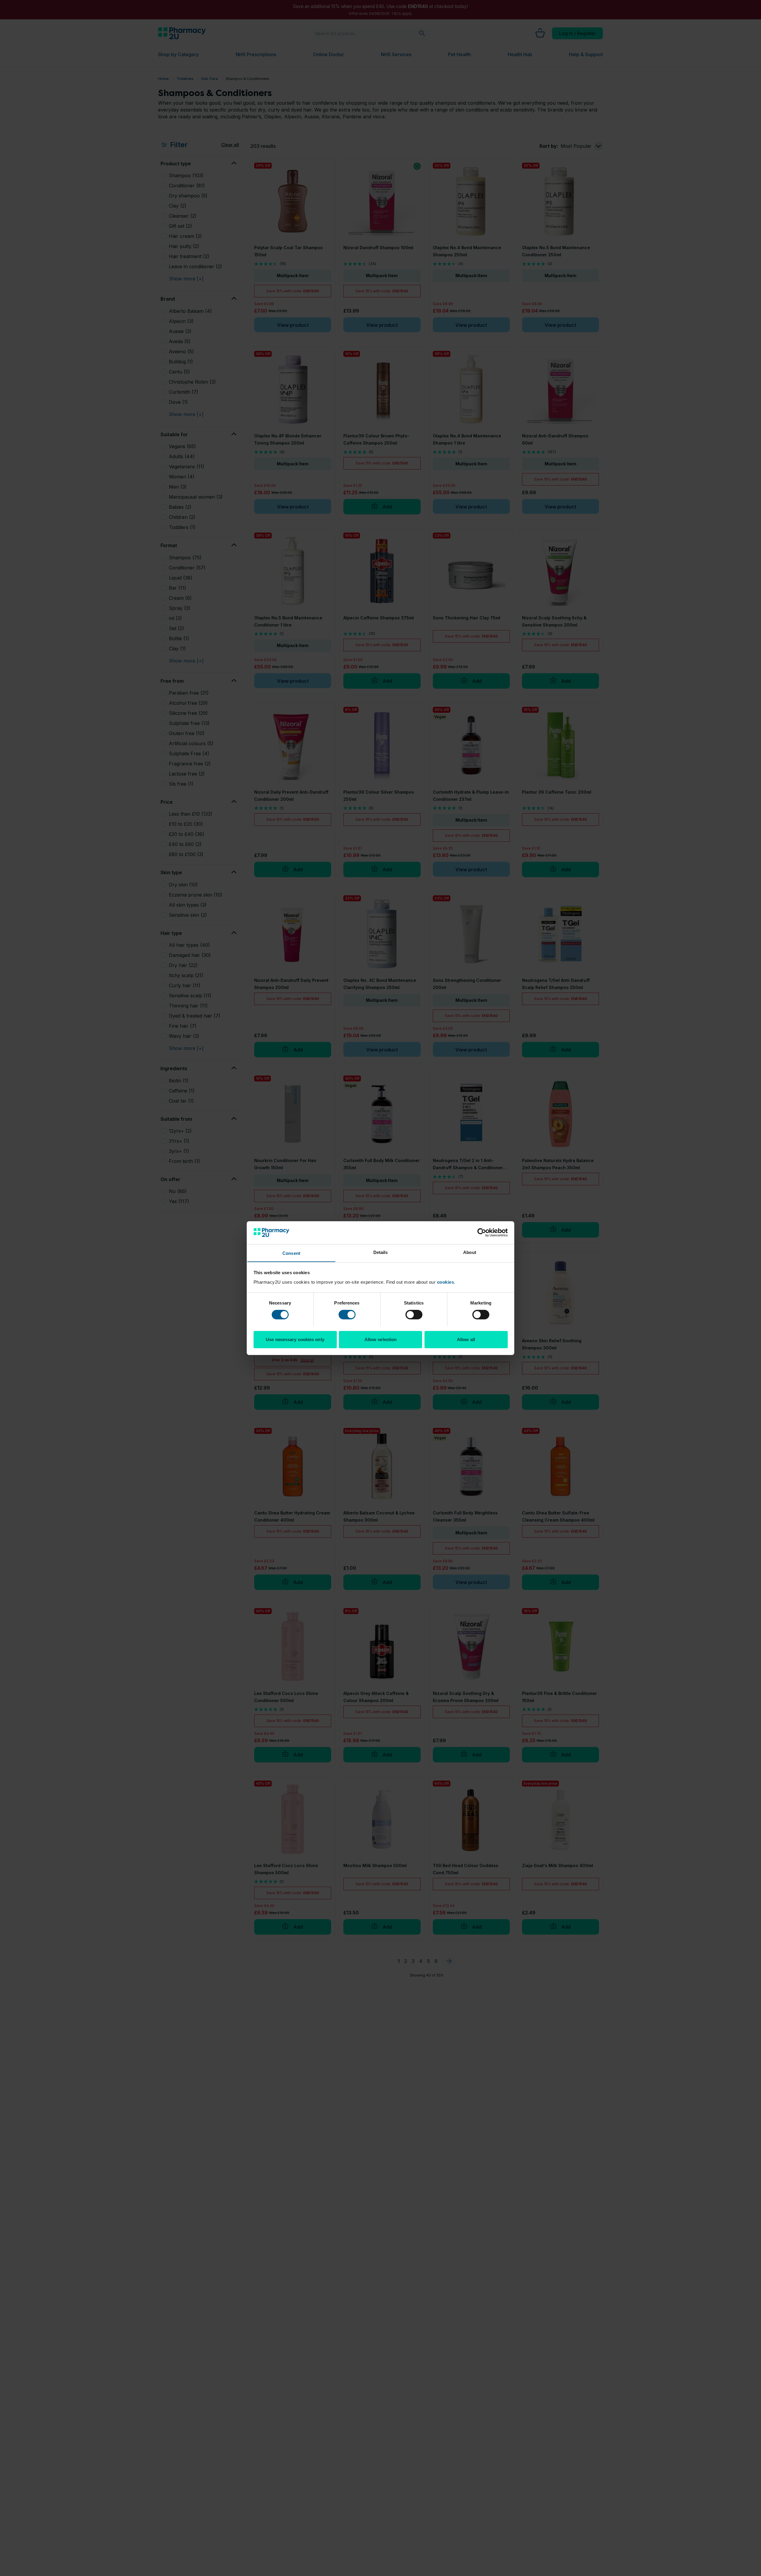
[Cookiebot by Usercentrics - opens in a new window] (482, 1233)
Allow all (466, 1339)
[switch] (347, 1315)
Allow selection (381, 1339)
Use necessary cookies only (295, 1339)
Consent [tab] (291, 1253)
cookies (446, 1282)
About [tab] (470, 1252)
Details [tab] (381, 1252)
